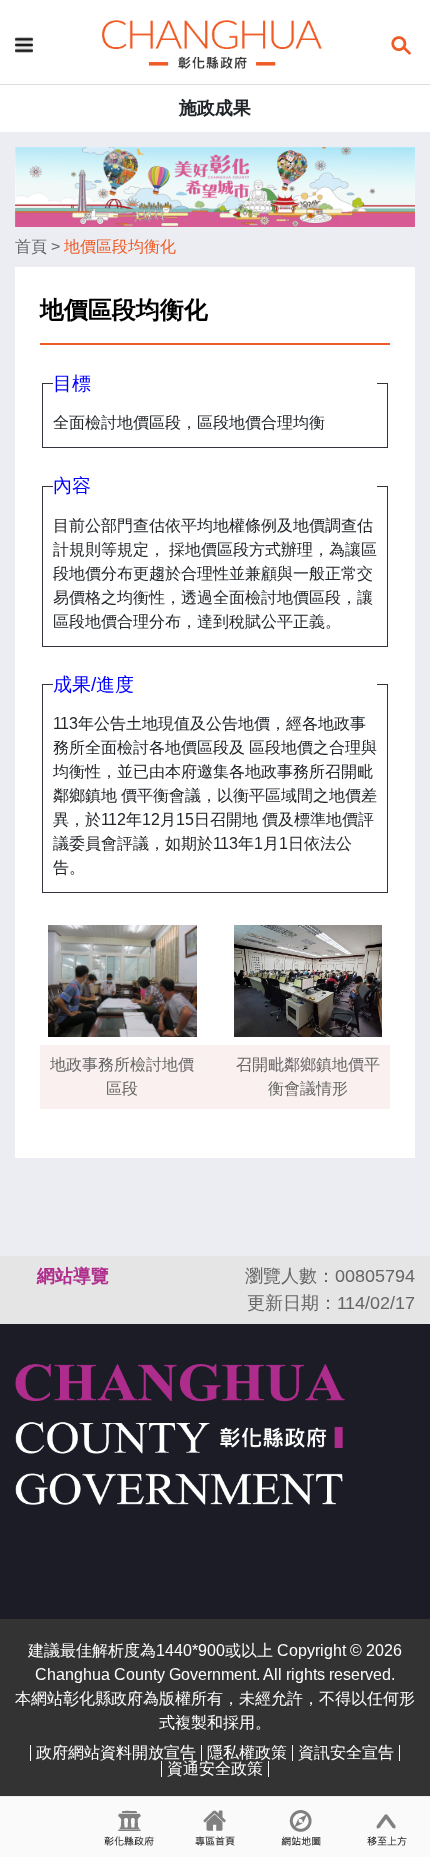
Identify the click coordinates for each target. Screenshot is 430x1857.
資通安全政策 (215, 1768)
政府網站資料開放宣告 (116, 1752)
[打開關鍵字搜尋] (401, 43)
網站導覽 (73, 1276)
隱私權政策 (247, 1752)
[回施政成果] (212, 43)
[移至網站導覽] (301, 1827)
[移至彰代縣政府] (129, 1827)
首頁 (31, 246)
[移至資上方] (387, 1827)
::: (24, 1276)
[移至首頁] (215, 1827)
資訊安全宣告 (346, 1752)
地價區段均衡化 (120, 246)
